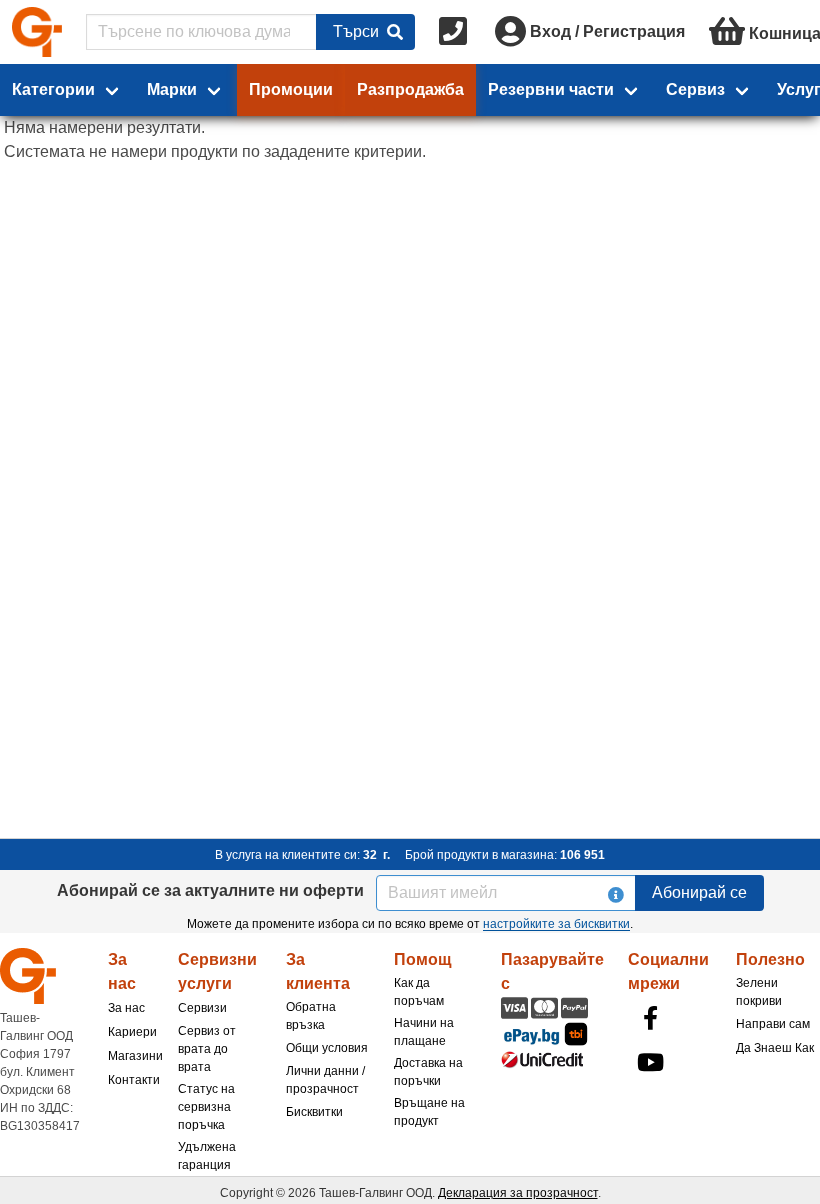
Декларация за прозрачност (518, 1193)
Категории (53, 89)
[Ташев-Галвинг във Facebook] (650, 1018)
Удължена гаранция (207, 1156)
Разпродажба (410, 89)
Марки (172, 89)
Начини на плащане (424, 1032)
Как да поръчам (419, 992)
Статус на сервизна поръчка (206, 1107)
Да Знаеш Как (775, 1048)
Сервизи (202, 1008)
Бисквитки (314, 1112)
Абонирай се (699, 892)
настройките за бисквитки (556, 924)
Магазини (135, 1056)
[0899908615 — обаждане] (455, 32)
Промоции (291, 89)
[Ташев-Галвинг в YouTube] (650, 1062)
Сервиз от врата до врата (207, 1049)
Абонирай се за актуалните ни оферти (210, 890)
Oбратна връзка (311, 1016)
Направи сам (773, 1024)
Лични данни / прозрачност (325, 1080)
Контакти (134, 1080)
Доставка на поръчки (428, 1072)
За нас (126, 1008)
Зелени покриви (759, 992)
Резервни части (551, 89)
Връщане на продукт (429, 1112)
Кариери (132, 1032)
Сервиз (695, 89)
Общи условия (327, 1048)
